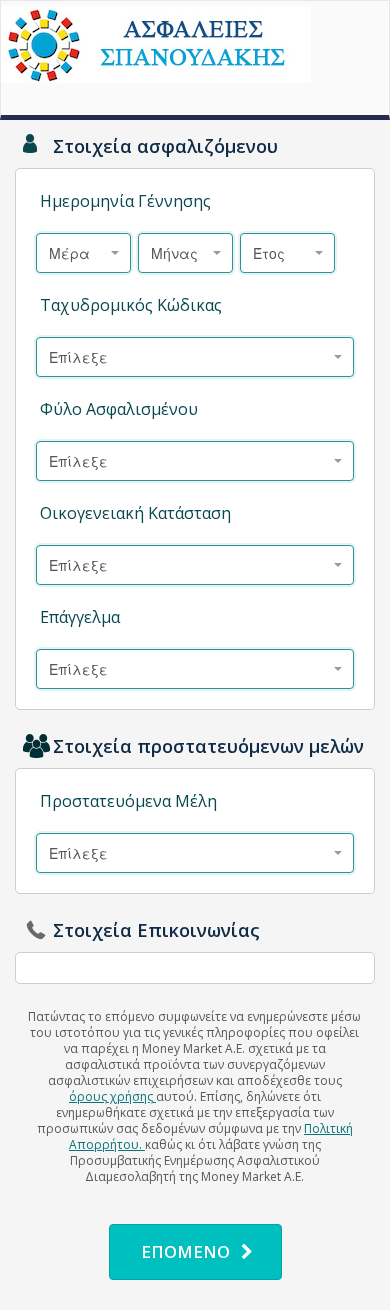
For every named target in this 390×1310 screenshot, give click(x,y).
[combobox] (83, 253)
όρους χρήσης (112, 1096)
